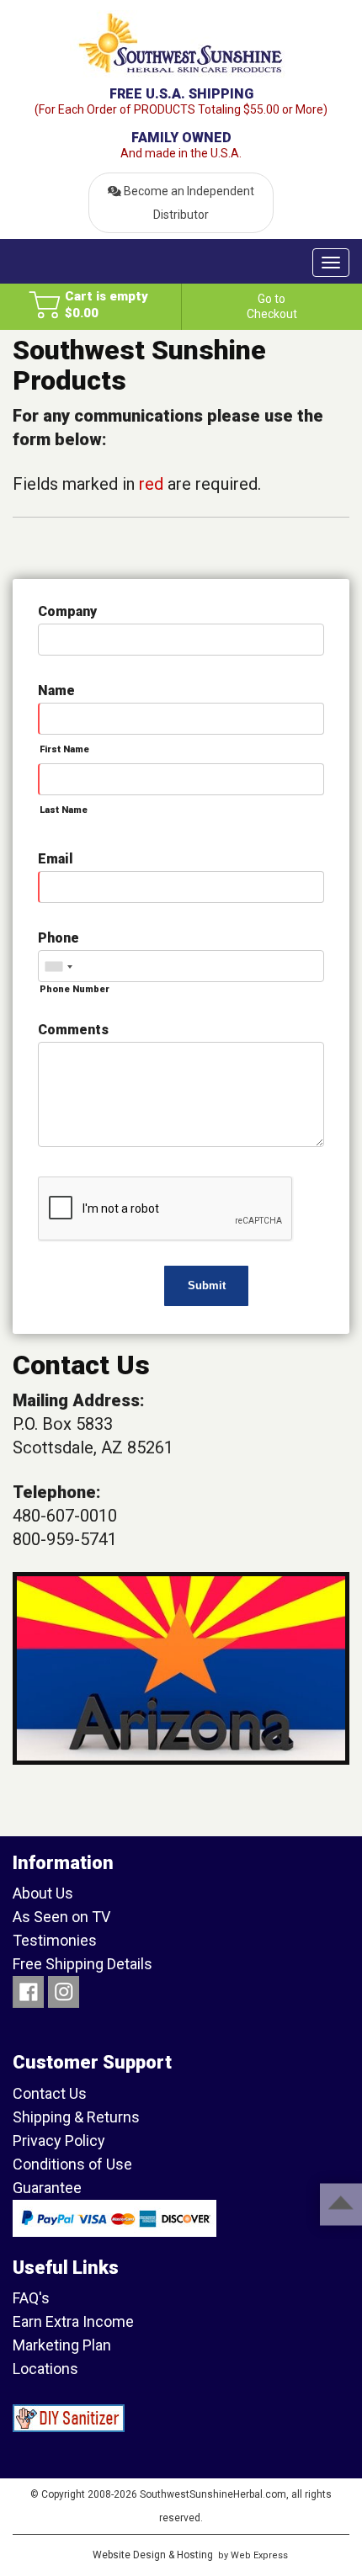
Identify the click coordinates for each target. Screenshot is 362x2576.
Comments (73, 1030)
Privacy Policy (59, 2140)
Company (67, 611)
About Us (43, 1893)
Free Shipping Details (83, 1964)
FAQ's (31, 2298)
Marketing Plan (62, 2345)
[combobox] (58, 967)
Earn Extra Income (73, 2321)
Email (56, 859)
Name (56, 690)
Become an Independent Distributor (188, 203)
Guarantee (47, 2188)
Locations (45, 2369)
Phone (59, 938)
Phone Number (75, 989)
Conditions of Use (72, 2164)
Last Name (64, 810)
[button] (90, 304)
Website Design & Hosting (153, 2555)
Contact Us (50, 2093)
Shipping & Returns (76, 2117)
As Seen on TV (61, 1917)
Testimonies (55, 1940)
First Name (64, 749)
